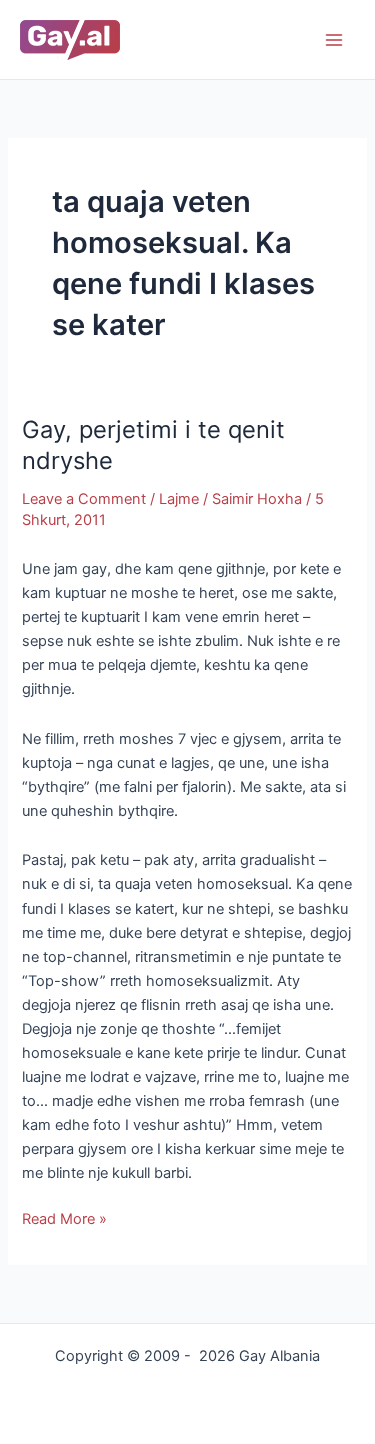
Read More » (64, 1217)
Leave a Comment (84, 499)
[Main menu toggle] (334, 40)
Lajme (179, 499)
